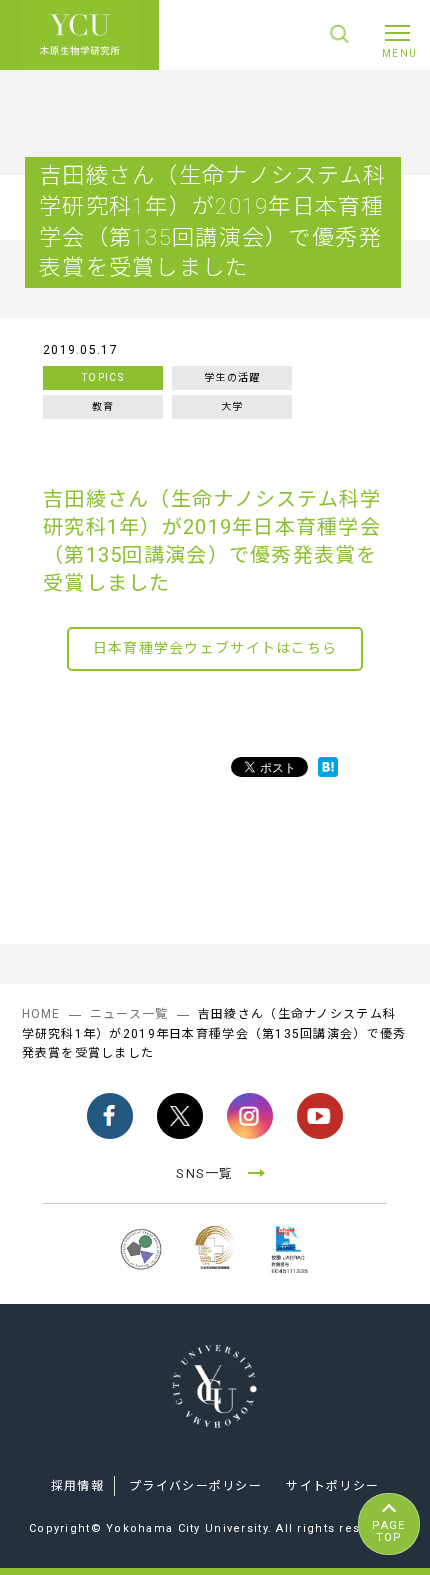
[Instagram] (250, 1116)
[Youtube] (320, 1116)
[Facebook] (110, 1116)
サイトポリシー (332, 1486)
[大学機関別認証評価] (141, 1273)
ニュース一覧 (129, 1014)
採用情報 (77, 1486)
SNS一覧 (204, 1173)
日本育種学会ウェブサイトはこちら (215, 648)
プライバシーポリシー (195, 1486)
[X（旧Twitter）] (180, 1116)
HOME (41, 1014)
